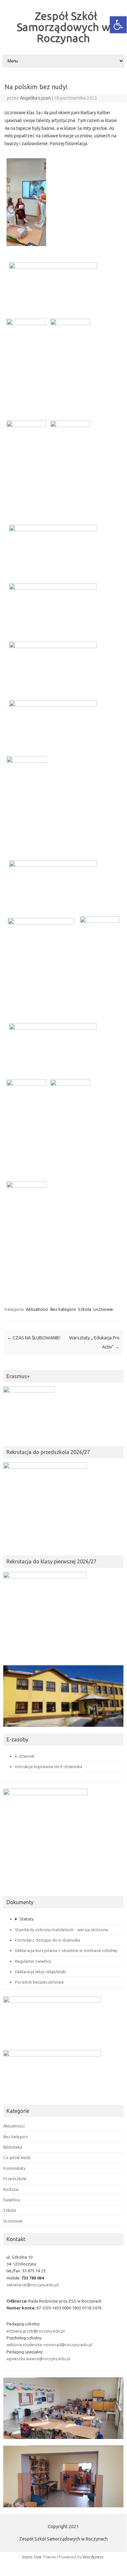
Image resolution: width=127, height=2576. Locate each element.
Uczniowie (103, 1309)
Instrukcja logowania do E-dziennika (49, 1766)
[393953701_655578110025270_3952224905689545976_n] (48, 663)
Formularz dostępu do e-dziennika (48, 1940)
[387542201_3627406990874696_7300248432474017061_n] (48, 882)
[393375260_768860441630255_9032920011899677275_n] (24, 204)
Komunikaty (14, 2168)
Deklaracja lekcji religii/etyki (40, 1972)
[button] (118, 25)
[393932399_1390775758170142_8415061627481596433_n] (24, 466)
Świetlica (12, 2200)
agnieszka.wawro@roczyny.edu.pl (38, 2359)
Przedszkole (15, 2179)
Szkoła (85, 1309)
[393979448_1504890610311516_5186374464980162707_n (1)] (48, 605)
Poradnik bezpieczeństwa (39, 1982)
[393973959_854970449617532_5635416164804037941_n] (24, 364)
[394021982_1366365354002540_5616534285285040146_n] (48, 1045)
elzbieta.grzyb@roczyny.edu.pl (36, 2331)
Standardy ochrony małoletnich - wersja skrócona (61, 1930)
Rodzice (11, 2189)
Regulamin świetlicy (33, 1961)
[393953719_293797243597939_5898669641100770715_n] (68, 466)
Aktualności (37, 1309)
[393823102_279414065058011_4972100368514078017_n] (68, 364)
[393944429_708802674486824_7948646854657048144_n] (48, 546)
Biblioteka (13, 2147)
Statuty (26, 1919)
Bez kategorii (63, 1309)
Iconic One (32, 2557)
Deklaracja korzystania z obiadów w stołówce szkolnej (66, 1950)
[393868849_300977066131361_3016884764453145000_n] (38, 963)
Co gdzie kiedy (17, 2157)
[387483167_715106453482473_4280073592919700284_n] (48, 721)
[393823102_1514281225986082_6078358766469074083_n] (24, 1125)
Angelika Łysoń (35, 98)
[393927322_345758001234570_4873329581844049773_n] (98, 962)
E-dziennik (25, 1756)
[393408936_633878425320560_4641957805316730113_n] (24, 802)
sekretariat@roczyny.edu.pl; (33, 2285)
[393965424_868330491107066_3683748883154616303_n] (68, 1125)
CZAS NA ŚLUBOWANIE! (34, 1338)
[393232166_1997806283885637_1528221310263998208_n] (24, 1227)
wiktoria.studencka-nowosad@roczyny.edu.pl (49, 2345)
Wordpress (93, 2557)
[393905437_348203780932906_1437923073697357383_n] (48, 284)
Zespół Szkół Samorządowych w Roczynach (63, 27)
